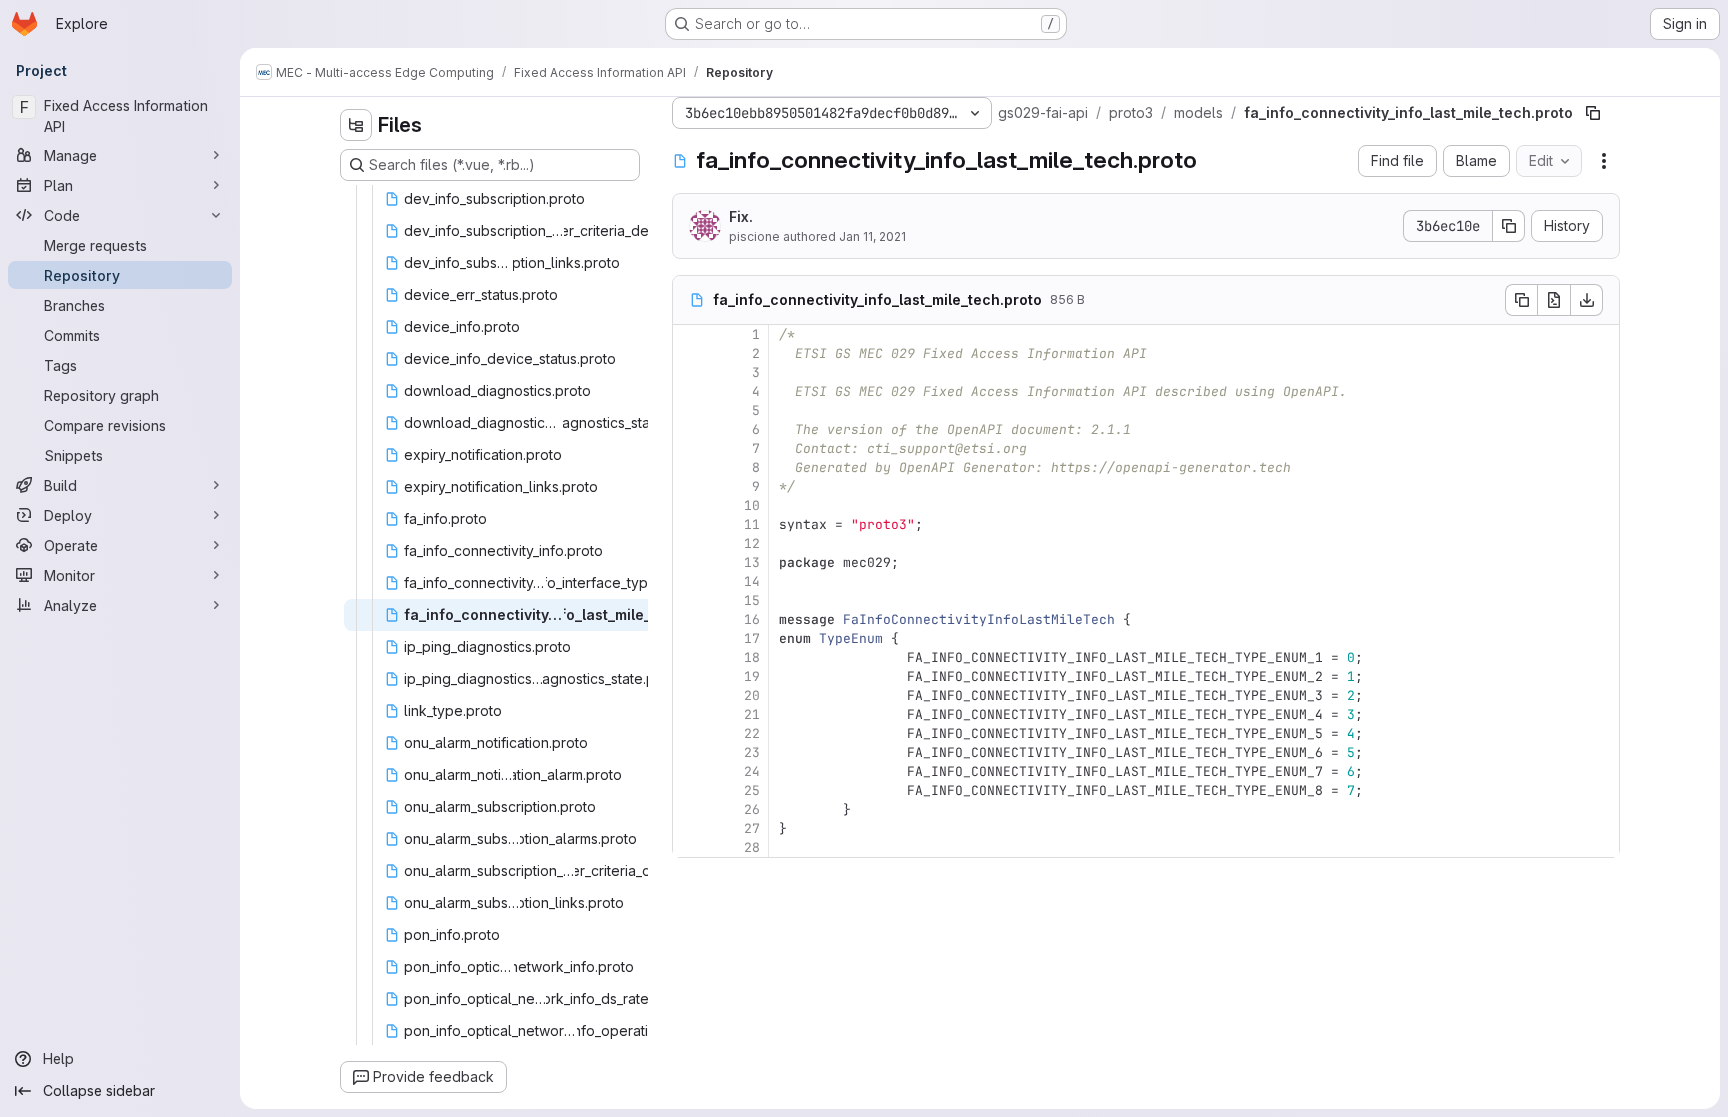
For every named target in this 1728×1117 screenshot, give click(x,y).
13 (752, 562)
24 (752, 771)
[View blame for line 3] (690, 372)
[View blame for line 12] (690, 543)
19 (752, 676)
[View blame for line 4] (690, 391)
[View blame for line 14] (690, 581)
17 (752, 638)
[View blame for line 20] (690, 695)
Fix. (741, 216)
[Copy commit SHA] (1509, 226)
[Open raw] (1554, 300)
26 (752, 809)
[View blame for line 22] (690, 733)
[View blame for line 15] (690, 600)
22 (752, 733)
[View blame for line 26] (690, 809)
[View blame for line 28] (690, 847)
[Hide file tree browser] (356, 125)
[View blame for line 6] (690, 429)
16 (752, 619)
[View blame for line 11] (690, 524)
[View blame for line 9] (690, 486)
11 (752, 524)
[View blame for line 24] (690, 771)
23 (752, 752)
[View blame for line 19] (690, 676)
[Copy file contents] (1521, 300)
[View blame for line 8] (690, 467)
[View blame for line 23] (690, 752)
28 (752, 847)
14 (752, 581)
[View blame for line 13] (690, 562)
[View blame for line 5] (690, 410)
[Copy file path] (1593, 113)
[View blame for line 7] (690, 448)
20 (752, 695)
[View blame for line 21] (690, 714)
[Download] (1587, 300)
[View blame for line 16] (690, 619)
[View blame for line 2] (690, 353)
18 (752, 657)
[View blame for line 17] (690, 638)
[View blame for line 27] (690, 828)
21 (752, 714)
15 (752, 600)
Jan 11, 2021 (872, 236)
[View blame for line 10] (690, 505)
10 (752, 505)
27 (752, 828)
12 (752, 543)
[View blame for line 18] (690, 657)
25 (752, 790)
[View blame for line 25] (690, 790)
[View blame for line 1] (690, 334)
